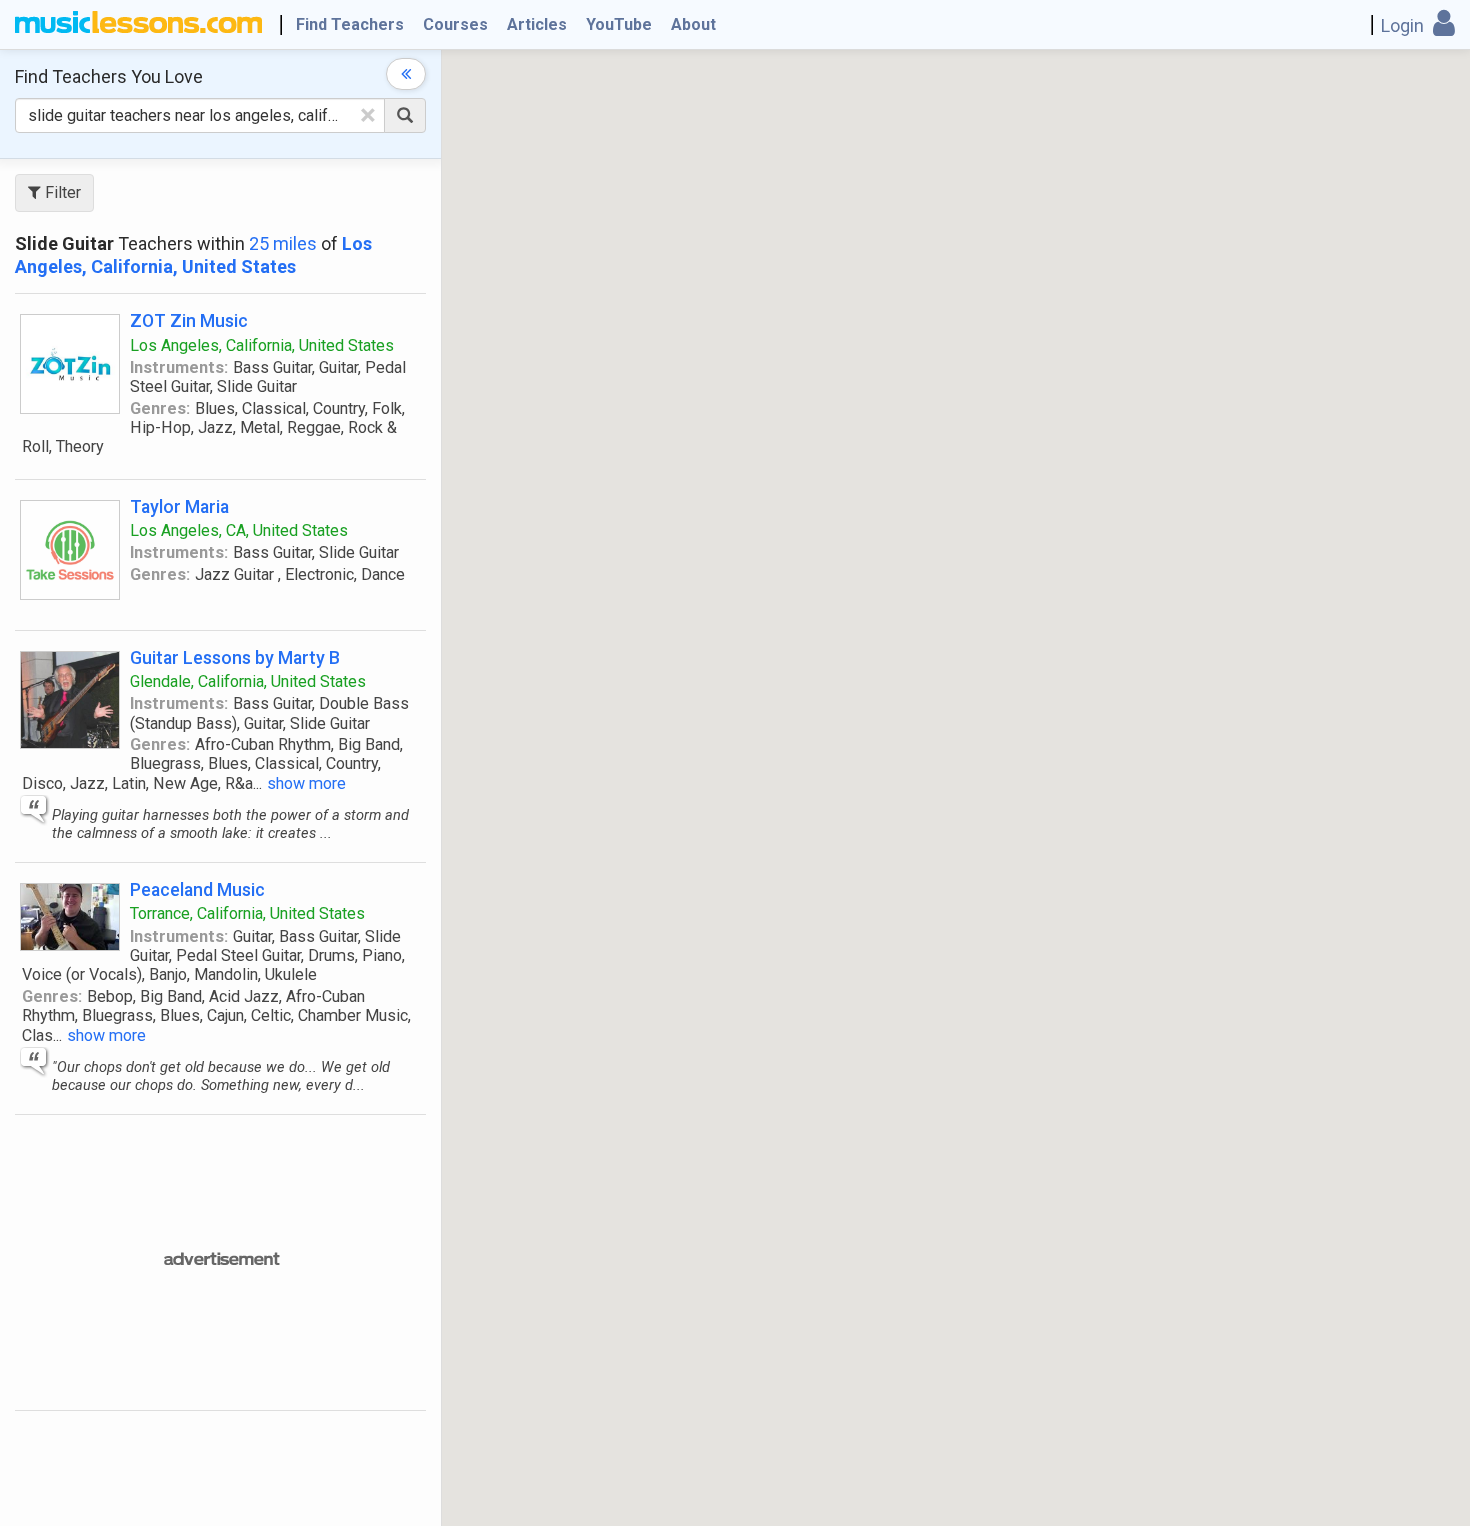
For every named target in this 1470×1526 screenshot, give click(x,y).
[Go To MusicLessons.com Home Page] (138, 25)
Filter (61, 192)
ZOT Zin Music (189, 320)
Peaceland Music (197, 889)
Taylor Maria (179, 506)
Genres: (160, 408)
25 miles (283, 243)
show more (306, 783)
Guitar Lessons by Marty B (235, 657)
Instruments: (179, 367)
